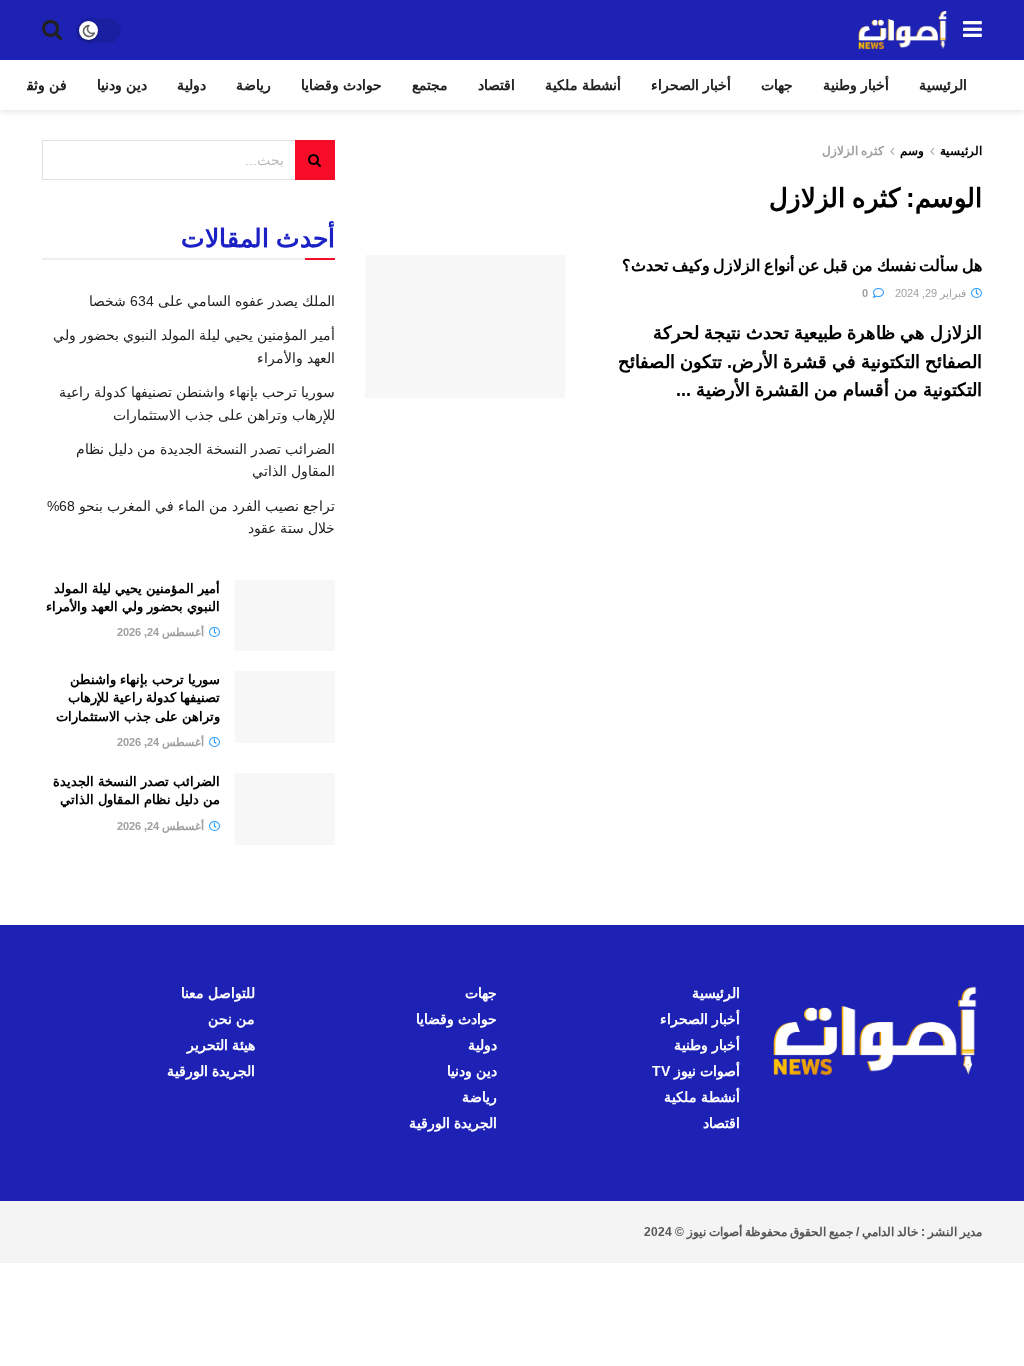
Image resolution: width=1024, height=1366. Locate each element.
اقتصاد (496, 85)
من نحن (231, 1019)
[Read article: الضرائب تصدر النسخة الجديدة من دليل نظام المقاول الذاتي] (285, 809)
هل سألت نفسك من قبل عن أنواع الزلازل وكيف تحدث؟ (802, 265)
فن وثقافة (37, 85)
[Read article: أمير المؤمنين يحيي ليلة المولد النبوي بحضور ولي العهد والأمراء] (285, 616)
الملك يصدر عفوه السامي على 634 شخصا (212, 301)
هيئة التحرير (221, 1045)
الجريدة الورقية (453, 1123)
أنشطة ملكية (583, 85)
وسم (912, 151)
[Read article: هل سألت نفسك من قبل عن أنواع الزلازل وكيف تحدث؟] (465, 326)
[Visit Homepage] (903, 30)
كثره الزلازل (853, 151)
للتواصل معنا (218, 993)
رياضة (253, 85)
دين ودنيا (122, 85)
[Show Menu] (972, 30)
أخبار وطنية (856, 85)
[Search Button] (52, 30)
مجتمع (430, 85)
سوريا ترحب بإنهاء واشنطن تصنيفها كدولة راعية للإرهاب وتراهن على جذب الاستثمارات (138, 697)
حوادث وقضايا (341, 85)
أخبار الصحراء (691, 85)
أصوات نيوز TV (696, 1071)
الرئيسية (943, 85)
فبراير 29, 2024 (932, 293)
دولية (191, 85)
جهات (777, 85)
